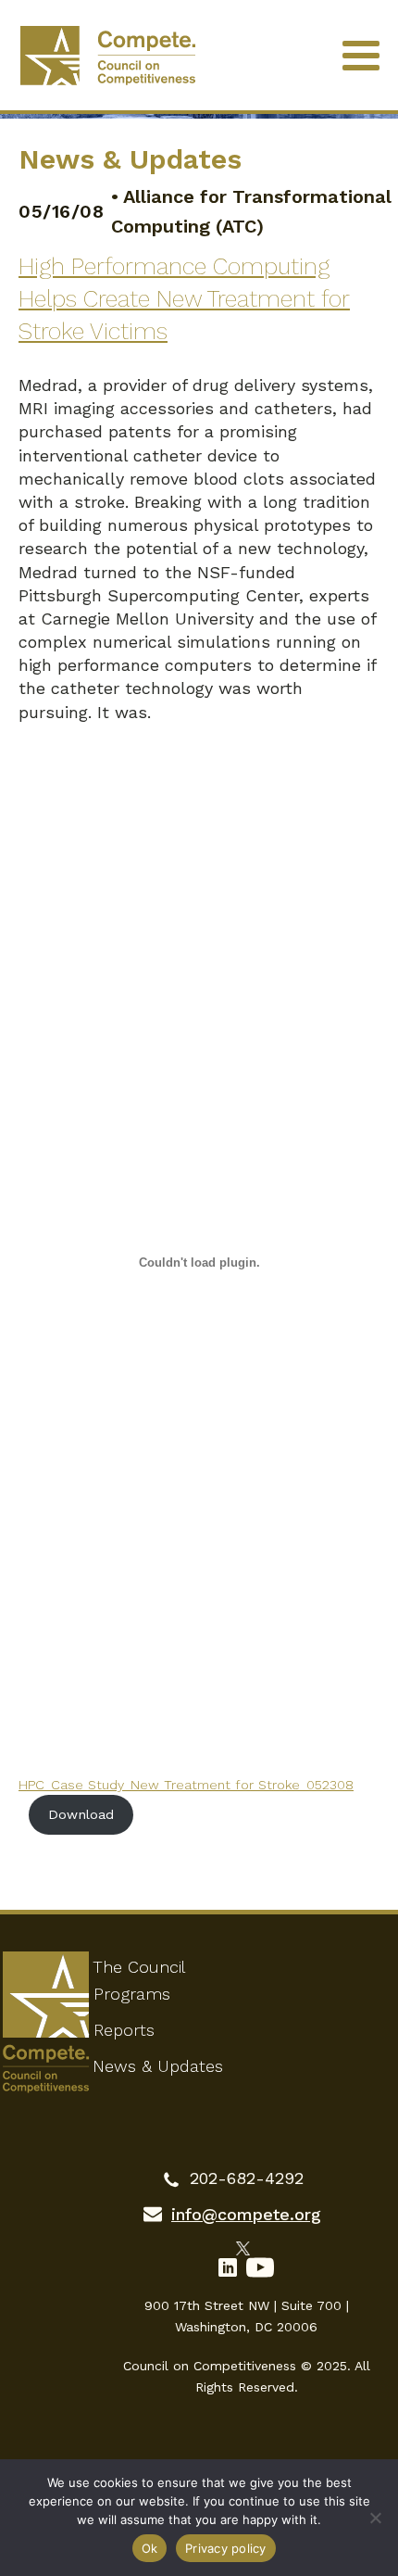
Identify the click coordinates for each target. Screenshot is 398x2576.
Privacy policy (226, 2548)
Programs (132, 1994)
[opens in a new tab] (247, 2247)
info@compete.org (246, 2214)
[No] (375, 2518)
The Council (139, 1967)
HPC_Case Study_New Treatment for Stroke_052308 (186, 1785)
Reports (124, 2030)
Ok (150, 2548)
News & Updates (158, 2066)
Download (81, 1814)
